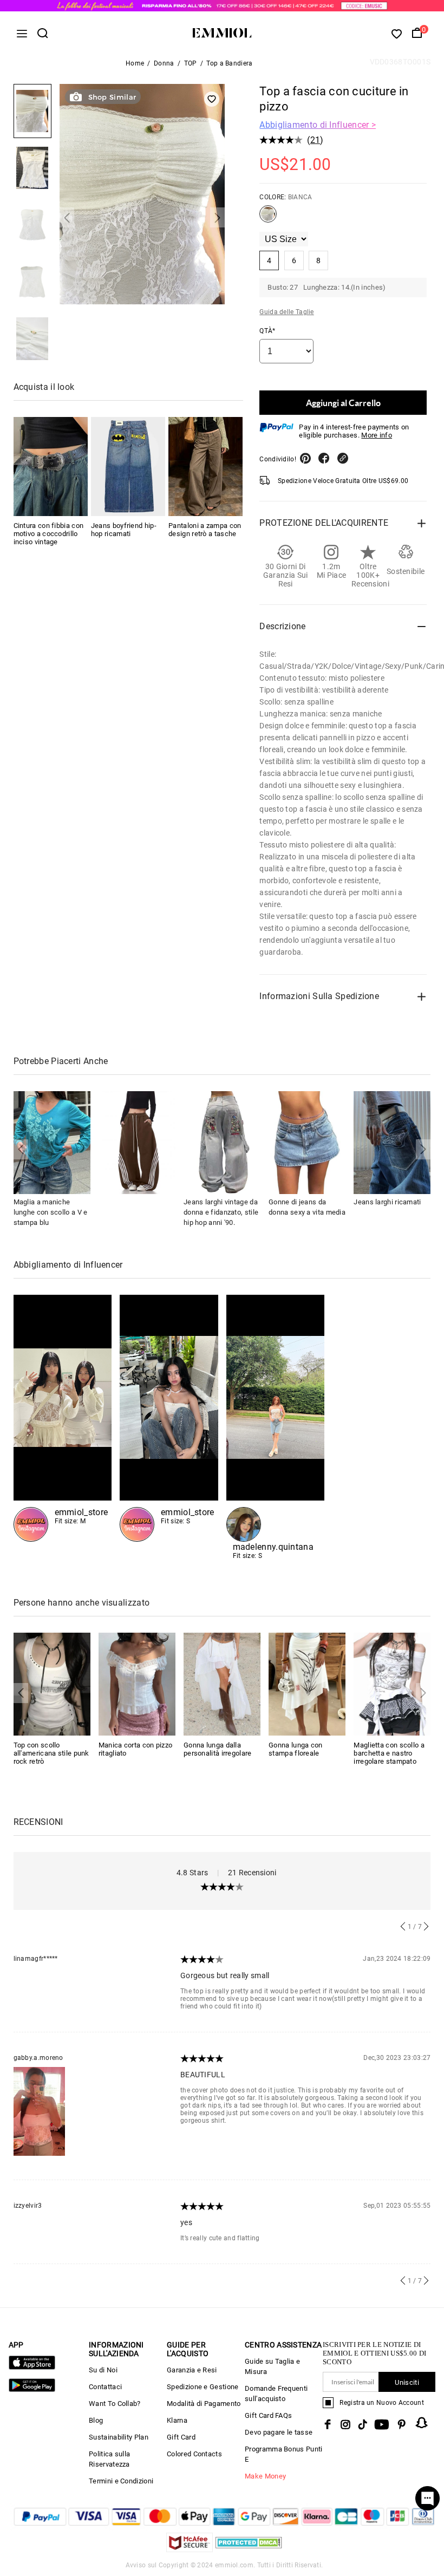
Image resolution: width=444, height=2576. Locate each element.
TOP (191, 63)
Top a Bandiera (229, 63)
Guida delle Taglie (286, 312)
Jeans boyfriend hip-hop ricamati (124, 530)
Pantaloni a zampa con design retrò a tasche (205, 530)
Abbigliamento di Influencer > (318, 125)
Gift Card (181, 2437)
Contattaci (105, 2387)
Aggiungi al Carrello (343, 403)
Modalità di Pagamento (204, 2404)
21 (315, 140)
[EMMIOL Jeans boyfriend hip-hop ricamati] (128, 467)
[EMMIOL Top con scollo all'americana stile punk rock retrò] (52, 1683)
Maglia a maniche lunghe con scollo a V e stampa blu (51, 1212)
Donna (164, 63)
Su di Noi (103, 2370)
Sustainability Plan (119, 2437)
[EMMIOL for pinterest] (402, 2424)
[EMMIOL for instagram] (345, 2424)
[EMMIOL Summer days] (276, 1427)
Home (135, 63)
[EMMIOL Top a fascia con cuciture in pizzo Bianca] (268, 218)
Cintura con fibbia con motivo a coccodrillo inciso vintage (49, 534)
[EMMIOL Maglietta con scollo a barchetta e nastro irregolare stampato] (392, 1683)
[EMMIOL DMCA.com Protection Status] (249, 2549)
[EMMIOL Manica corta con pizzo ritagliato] (137, 1683)
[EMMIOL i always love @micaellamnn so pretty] (169, 1418)
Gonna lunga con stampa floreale (296, 1749)
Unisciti (407, 2382)
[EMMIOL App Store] (32, 2367)
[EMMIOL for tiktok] (363, 2424)
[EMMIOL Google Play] (32, 2389)
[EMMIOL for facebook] (328, 2424)
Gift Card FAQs (268, 2415)
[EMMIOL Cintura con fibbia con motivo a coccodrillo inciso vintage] (51, 467)
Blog (96, 2420)
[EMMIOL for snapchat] (422, 2423)
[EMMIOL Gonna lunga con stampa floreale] (307, 1683)
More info (377, 435)
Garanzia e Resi (192, 2370)
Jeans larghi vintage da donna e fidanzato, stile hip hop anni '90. (221, 1212)
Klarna (177, 2420)
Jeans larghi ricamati (387, 1202)
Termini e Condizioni (121, 2481)
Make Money (265, 2476)
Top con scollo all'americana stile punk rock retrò (51, 1753)
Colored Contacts (194, 2454)
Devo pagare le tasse (279, 2432)
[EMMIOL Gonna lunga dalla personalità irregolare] (222, 1683)
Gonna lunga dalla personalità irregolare (218, 1749)
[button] (67, 217)
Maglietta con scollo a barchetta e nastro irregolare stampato (389, 1753)
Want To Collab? (115, 2404)
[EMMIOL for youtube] (382, 2424)
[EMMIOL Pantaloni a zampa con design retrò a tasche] (205, 467)
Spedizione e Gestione (203, 2387)
